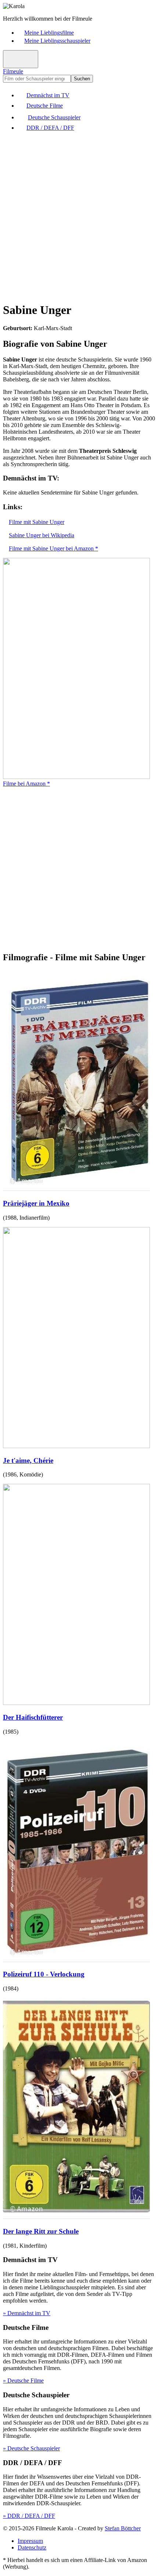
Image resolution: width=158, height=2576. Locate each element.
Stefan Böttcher (123, 2528)
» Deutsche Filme (23, 2381)
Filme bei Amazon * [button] (26, 784)
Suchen (82, 79)
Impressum (30, 2541)
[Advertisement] (79, 216)
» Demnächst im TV (27, 2313)
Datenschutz (32, 2547)
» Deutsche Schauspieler (31, 2448)
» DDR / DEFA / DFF (29, 2516)
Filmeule (13, 71)
